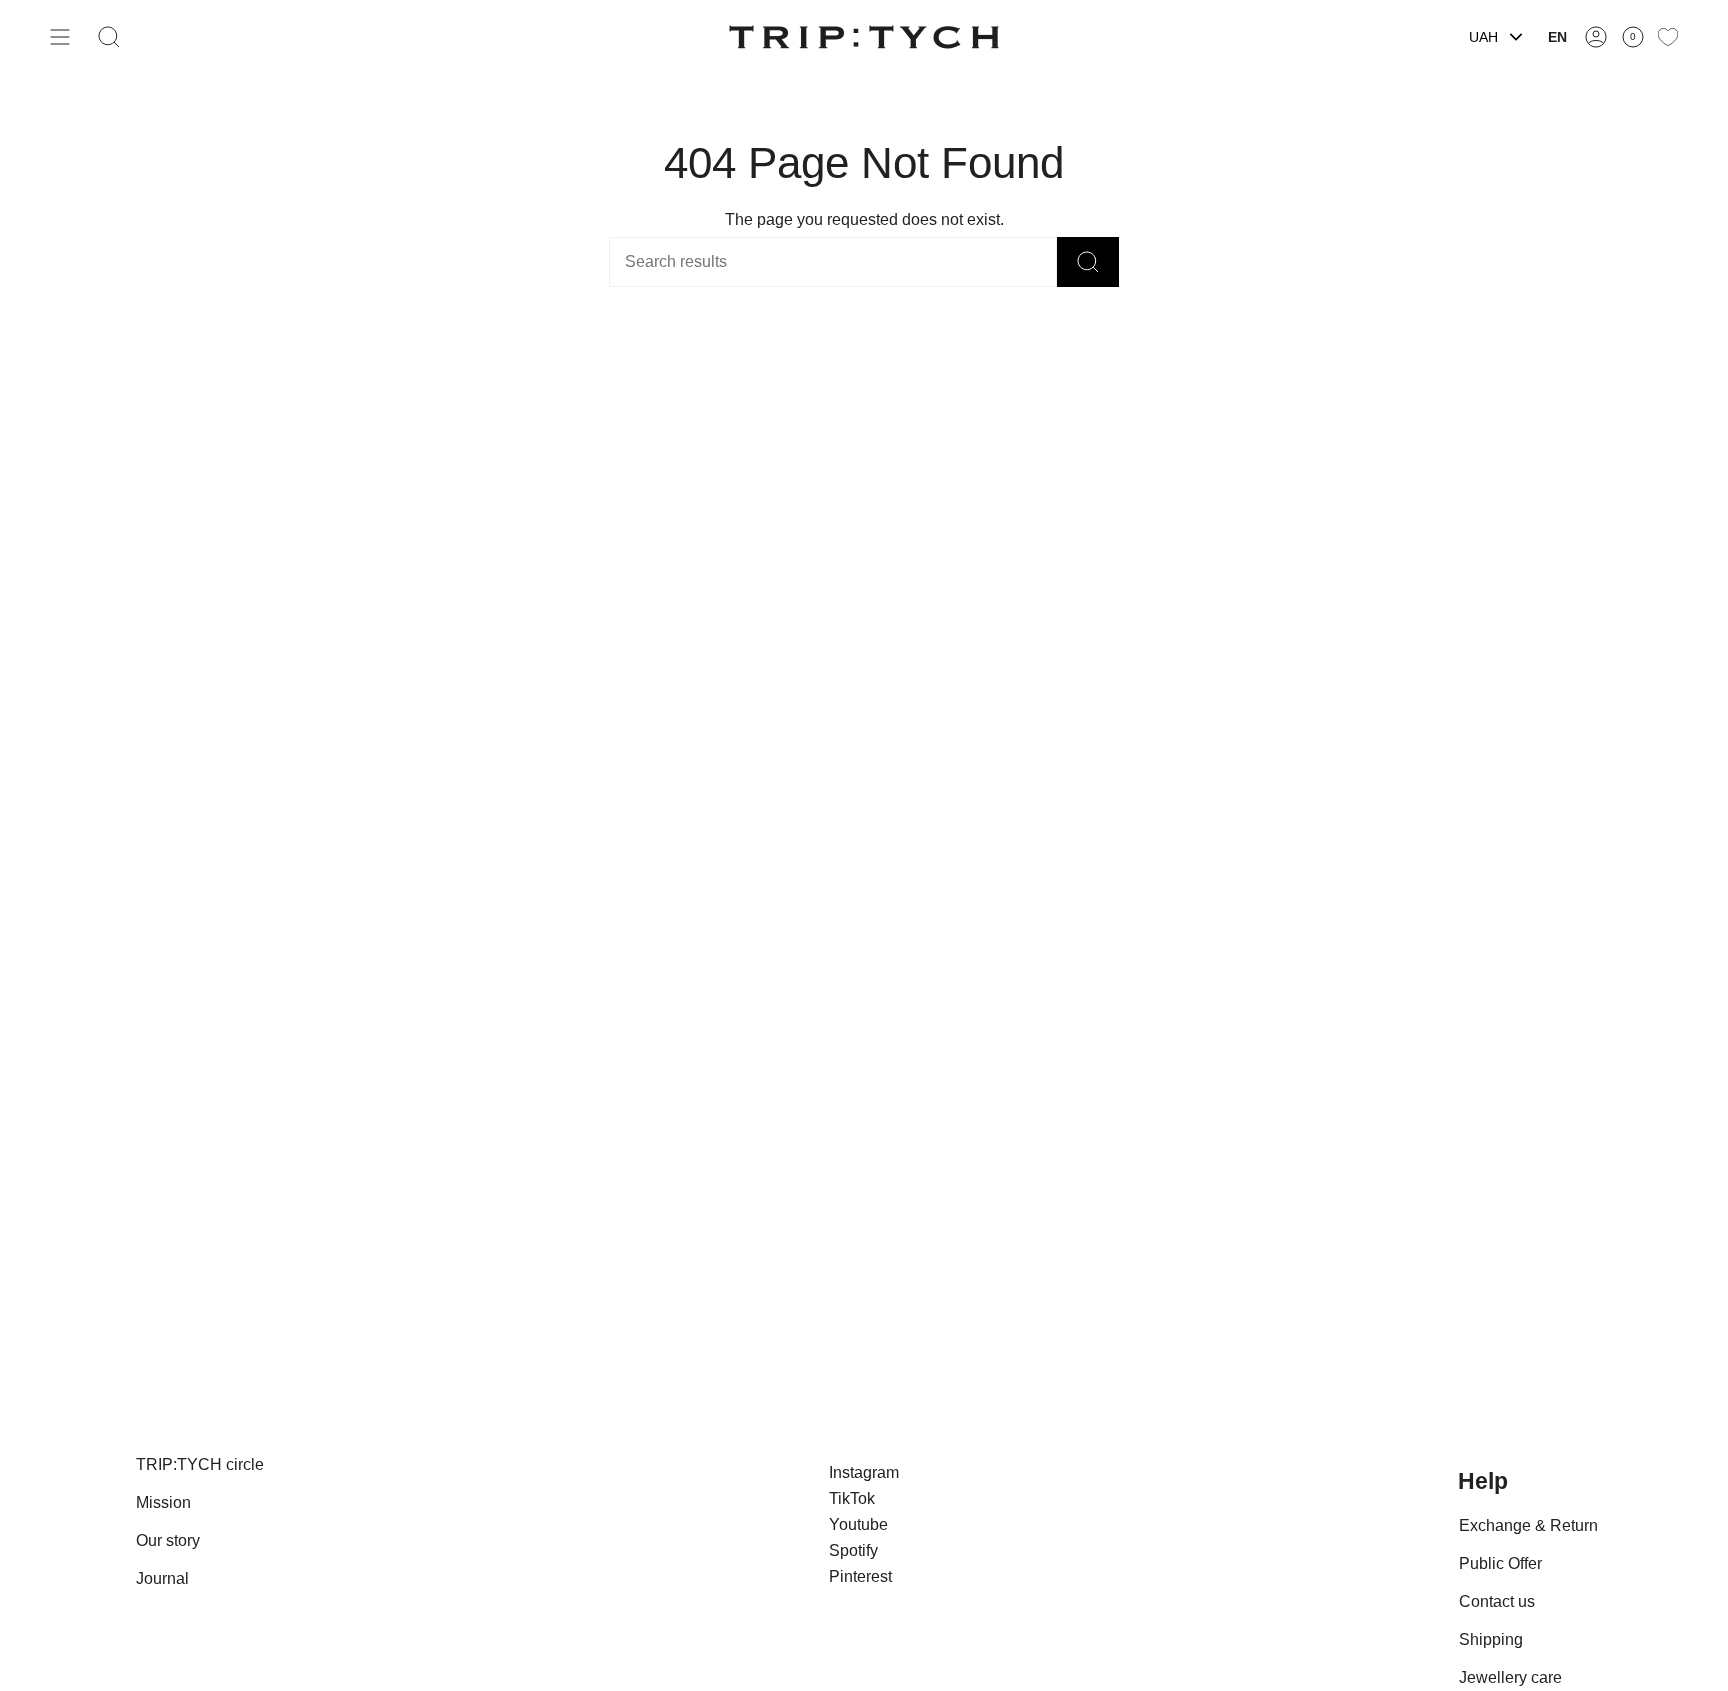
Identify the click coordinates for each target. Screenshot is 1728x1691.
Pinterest (860, 1576)
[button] (109, 37)
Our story (168, 1540)
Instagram (864, 1472)
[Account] (1596, 37)
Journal (162, 1578)
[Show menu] (60, 37)
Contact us (1497, 1601)
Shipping (1491, 1639)
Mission (163, 1502)
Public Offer (1500, 1563)
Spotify (853, 1550)
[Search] (1088, 262)
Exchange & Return (1528, 1525)
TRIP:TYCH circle (200, 1464)
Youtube (858, 1524)
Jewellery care (1510, 1677)
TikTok (852, 1498)
